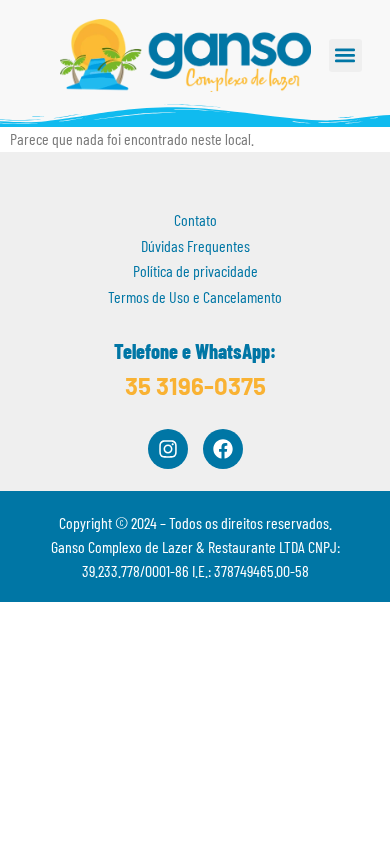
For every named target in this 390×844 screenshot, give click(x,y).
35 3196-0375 (195, 385)
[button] (345, 55)
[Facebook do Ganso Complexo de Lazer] (223, 449)
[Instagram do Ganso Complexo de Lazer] (168, 449)
